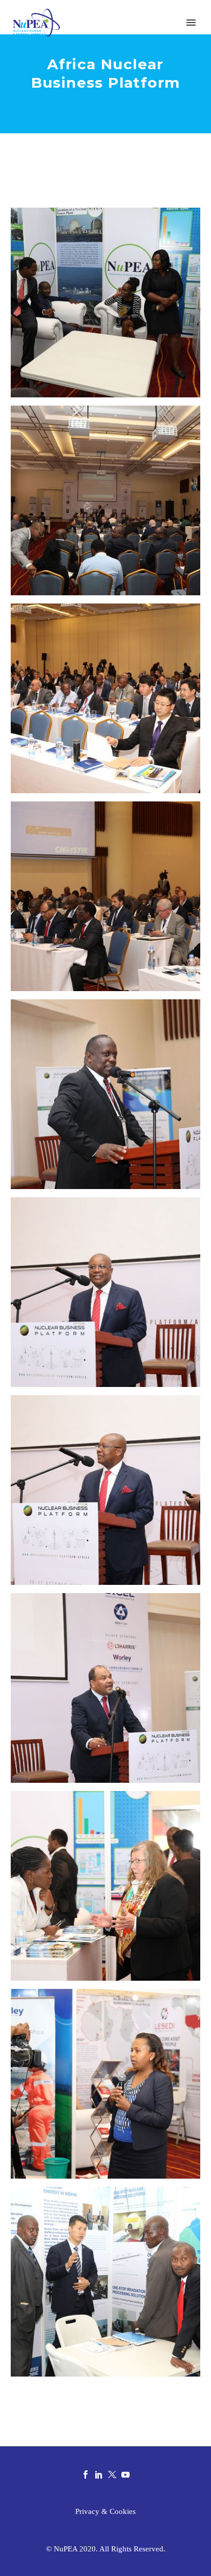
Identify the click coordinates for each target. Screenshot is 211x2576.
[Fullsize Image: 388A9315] (105, 1490)
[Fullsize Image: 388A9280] (105, 500)
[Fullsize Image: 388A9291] (105, 896)
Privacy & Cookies (105, 2512)
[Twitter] (112, 2474)
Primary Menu (191, 23)
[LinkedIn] (99, 2474)
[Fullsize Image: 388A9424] (105, 2282)
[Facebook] (86, 2474)
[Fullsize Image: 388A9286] (105, 698)
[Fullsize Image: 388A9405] (105, 2084)
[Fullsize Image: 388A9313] (105, 1292)
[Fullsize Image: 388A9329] (105, 1688)
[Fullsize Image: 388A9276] (105, 303)
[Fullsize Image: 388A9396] (105, 1886)
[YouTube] (125, 2474)
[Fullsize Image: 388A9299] (105, 1094)
